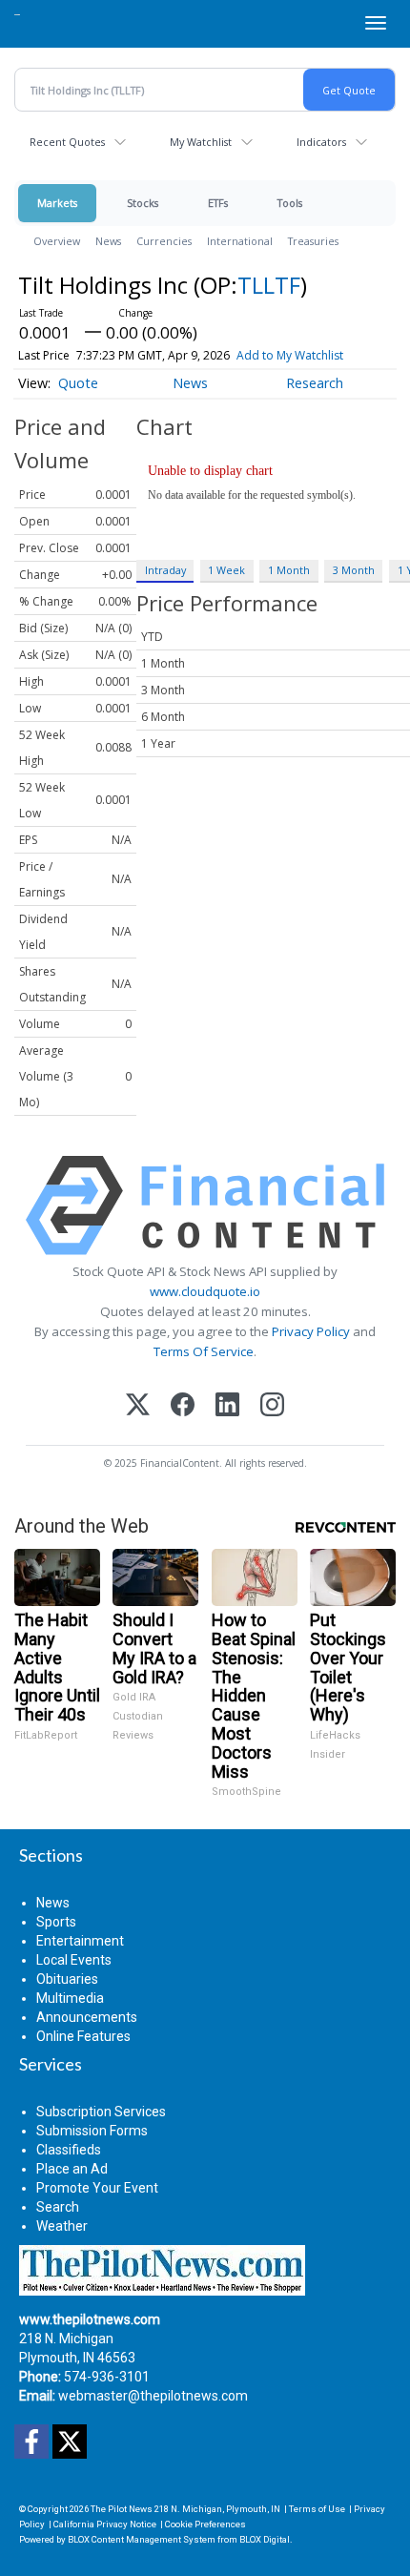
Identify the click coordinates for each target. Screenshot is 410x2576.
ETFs (218, 203)
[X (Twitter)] (138, 1406)
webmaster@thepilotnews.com (153, 2396)
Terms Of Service (204, 1351)
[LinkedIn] (227, 1406)
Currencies (164, 241)
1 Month (289, 570)
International (240, 241)
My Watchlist (201, 142)
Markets (57, 203)
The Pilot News (122, 2509)
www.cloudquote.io (205, 1291)
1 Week (226, 570)
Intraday (165, 570)
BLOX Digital (265, 2539)
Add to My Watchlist (290, 355)
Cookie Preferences (205, 2524)
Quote (78, 383)
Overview (57, 241)
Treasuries (313, 241)
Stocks (143, 203)
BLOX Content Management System (142, 2539)
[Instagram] (272, 1406)
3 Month (354, 570)
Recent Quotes (67, 142)
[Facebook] (183, 1406)
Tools (290, 203)
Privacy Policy (311, 1331)
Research (315, 383)
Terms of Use (317, 2509)
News (108, 241)
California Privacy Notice (105, 2524)
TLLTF (269, 285)
